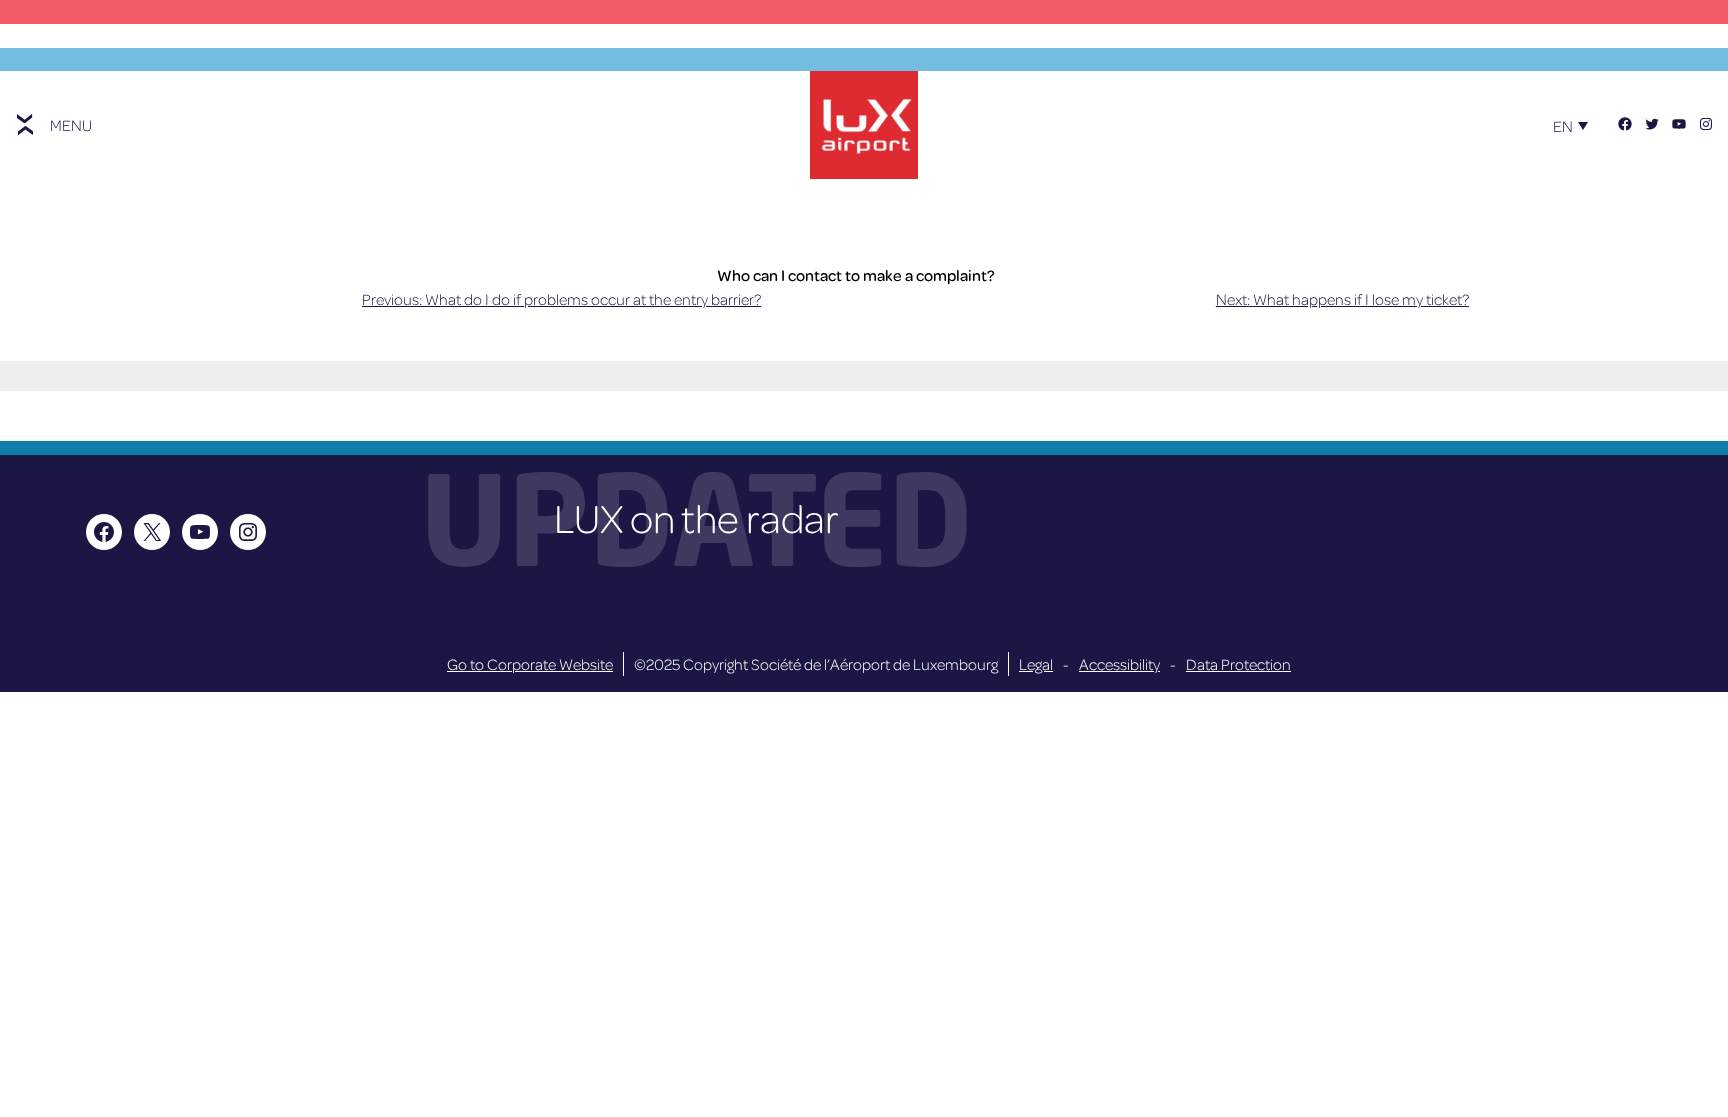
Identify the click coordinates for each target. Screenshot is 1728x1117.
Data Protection (1238, 664)
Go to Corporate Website (530, 664)
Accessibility (1119, 664)
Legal (1036, 664)
